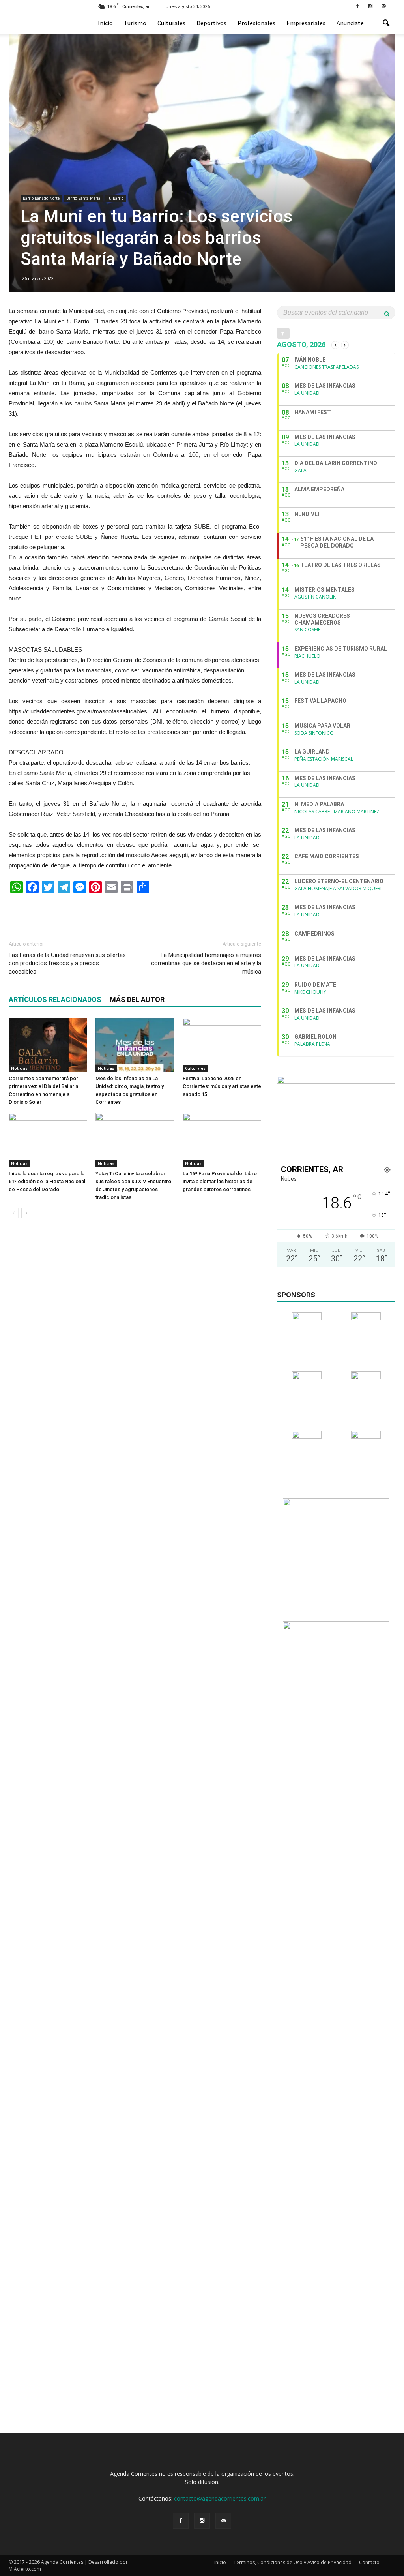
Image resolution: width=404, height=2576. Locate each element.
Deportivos (211, 23)
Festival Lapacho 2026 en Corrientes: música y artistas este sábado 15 (222, 1086)
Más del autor (137, 999)
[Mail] (383, 6)
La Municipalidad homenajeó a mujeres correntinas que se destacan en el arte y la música (206, 963)
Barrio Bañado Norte (41, 198)
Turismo (135, 23)
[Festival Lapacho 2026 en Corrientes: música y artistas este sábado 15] (222, 1045)
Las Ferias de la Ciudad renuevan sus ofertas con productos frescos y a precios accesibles (67, 963)
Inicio (105, 23)
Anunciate (350, 23)
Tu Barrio (115, 198)
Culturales (171, 23)
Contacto (369, 2562)
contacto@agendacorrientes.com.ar (220, 2498)
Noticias (19, 1068)
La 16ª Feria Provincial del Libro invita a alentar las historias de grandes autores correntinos (220, 1181)
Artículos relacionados (55, 999)
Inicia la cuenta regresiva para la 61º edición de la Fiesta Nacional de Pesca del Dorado (47, 1181)
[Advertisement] (135, 914)
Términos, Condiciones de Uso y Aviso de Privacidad (293, 2562)
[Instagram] (370, 6)
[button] (386, 23)
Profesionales (256, 23)
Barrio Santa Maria (83, 198)
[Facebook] (357, 6)
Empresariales (306, 23)
